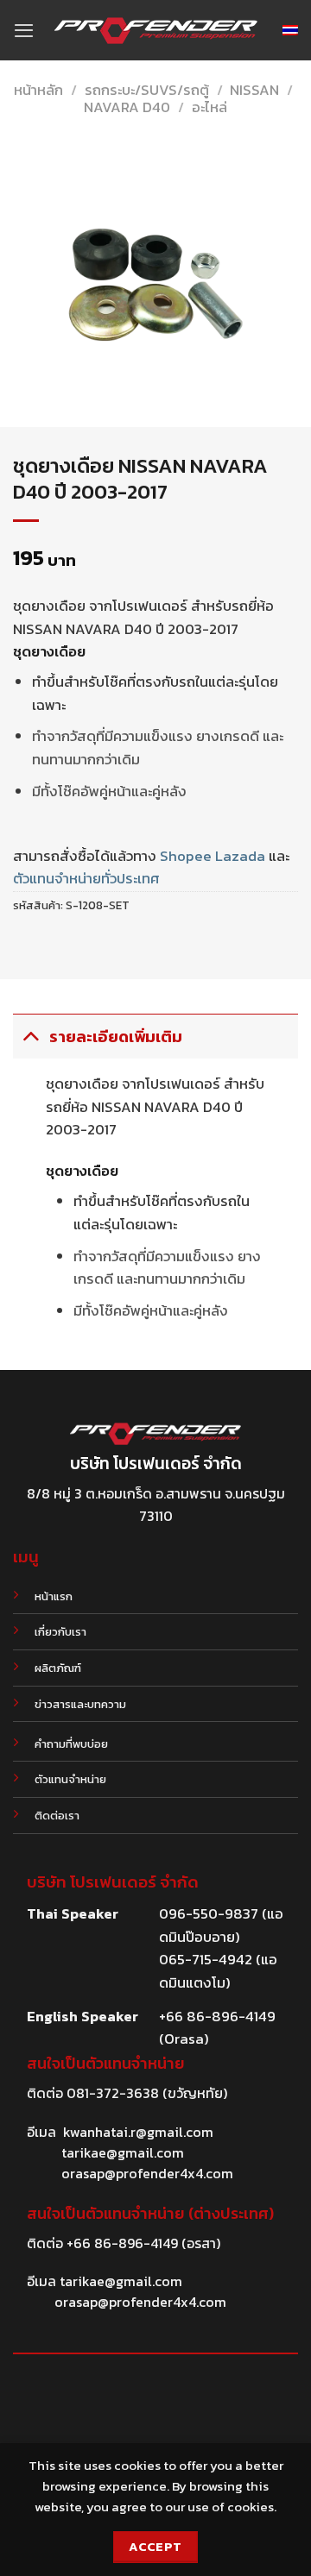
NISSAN (254, 90)
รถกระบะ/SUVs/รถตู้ (147, 90)
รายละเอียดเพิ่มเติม (116, 1037)
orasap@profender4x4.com (147, 2173)
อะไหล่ (209, 107)
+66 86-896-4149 (122, 2243)
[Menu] (24, 30)
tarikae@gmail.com (123, 2152)
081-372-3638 (113, 2093)
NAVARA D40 (127, 107)
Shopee (186, 856)
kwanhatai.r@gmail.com (138, 2132)
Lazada (240, 856)
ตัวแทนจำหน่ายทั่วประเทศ (86, 879)
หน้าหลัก (38, 90)
